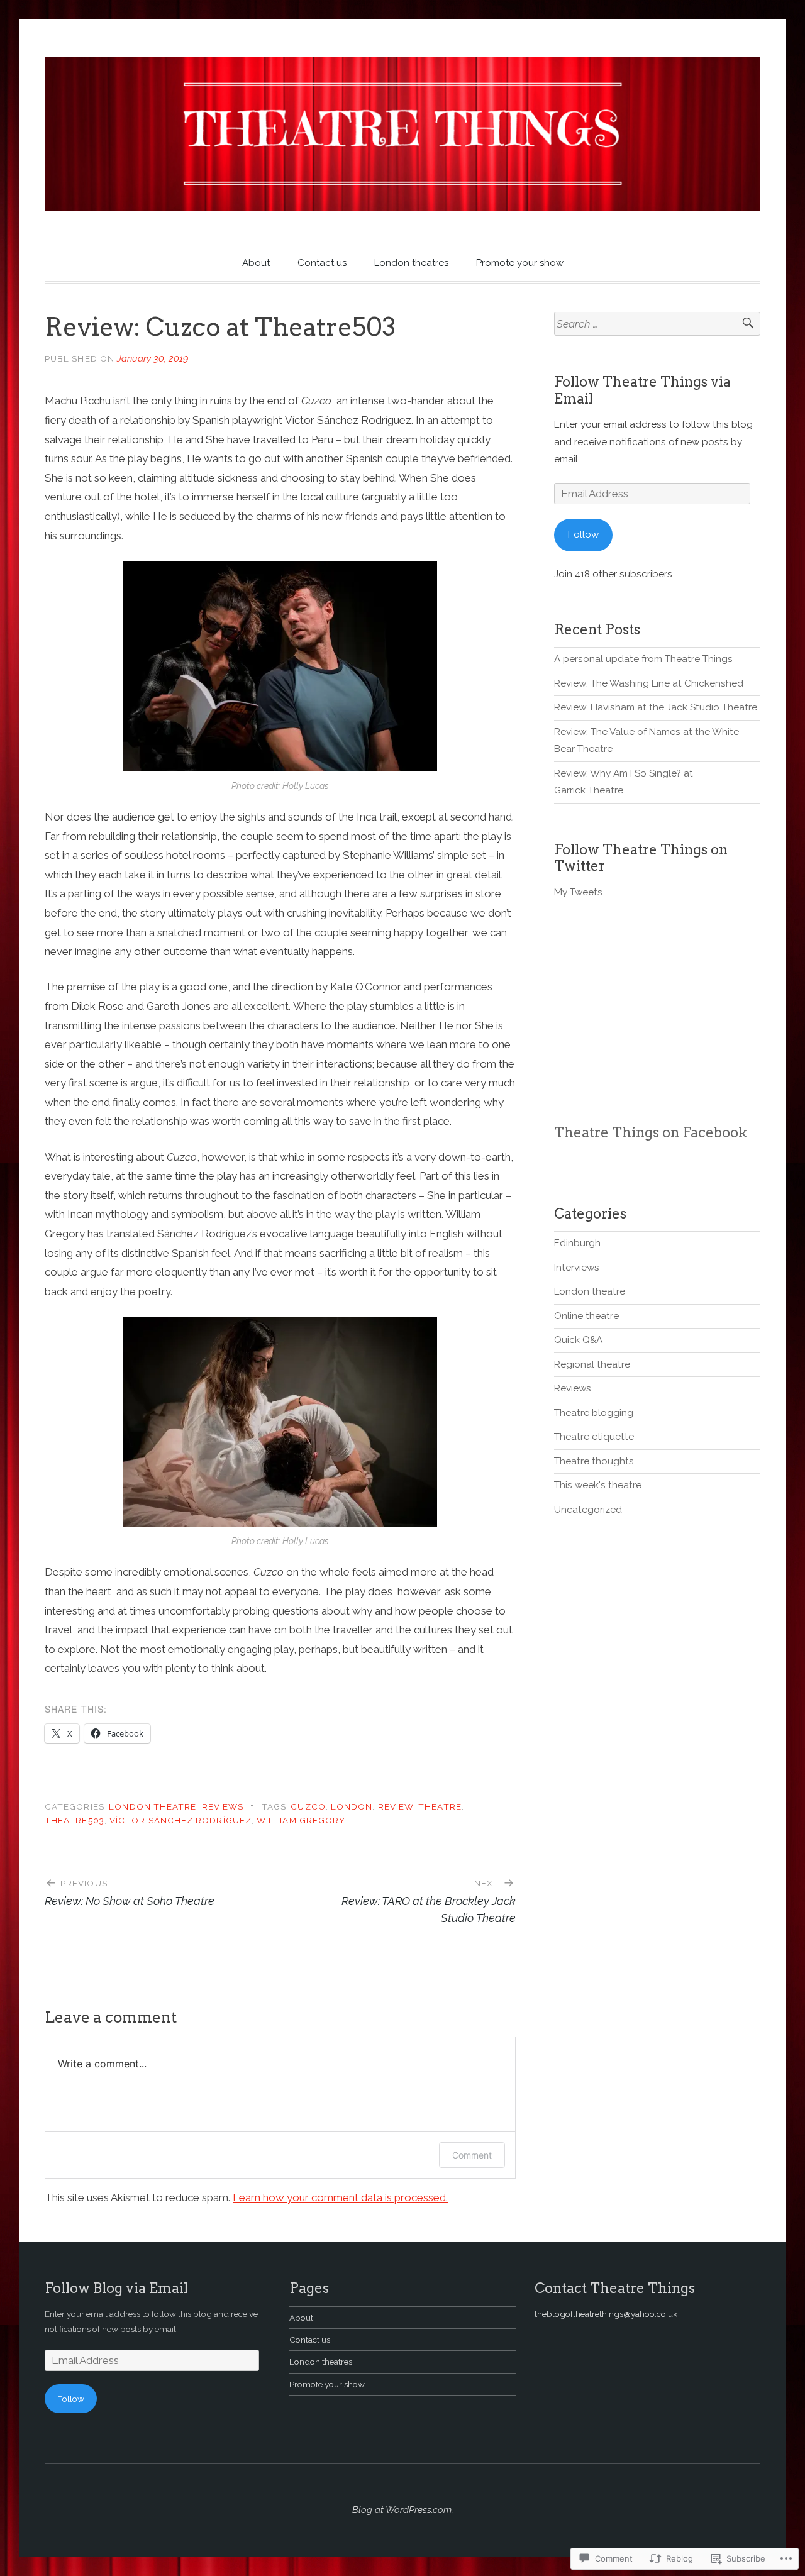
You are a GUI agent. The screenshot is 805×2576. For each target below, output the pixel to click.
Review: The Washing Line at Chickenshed (649, 683)
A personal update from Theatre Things (643, 659)
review (396, 1806)
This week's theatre (598, 1485)
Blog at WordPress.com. (403, 2510)
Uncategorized (588, 1510)
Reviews (223, 1806)
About (256, 263)
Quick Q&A (578, 1340)
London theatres (411, 263)
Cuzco (308, 1806)
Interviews (577, 1268)
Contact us (322, 263)
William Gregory (301, 1820)
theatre (440, 1806)
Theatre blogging (594, 1413)
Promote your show (520, 263)
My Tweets (578, 892)
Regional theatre (592, 1364)
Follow (583, 534)
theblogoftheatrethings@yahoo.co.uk (606, 2314)
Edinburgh (577, 1243)
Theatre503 (75, 1820)
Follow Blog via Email (116, 2288)
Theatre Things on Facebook (651, 1132)
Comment (472, 2155)
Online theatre (586, 1316)
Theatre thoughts (594, 1461)
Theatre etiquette (594, 1437)
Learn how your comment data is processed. (340, 2197)
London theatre (153, 1806)
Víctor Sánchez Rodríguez (180, 1820)
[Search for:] (657, 324)
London (352, 1806)
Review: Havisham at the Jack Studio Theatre (656, 707)
